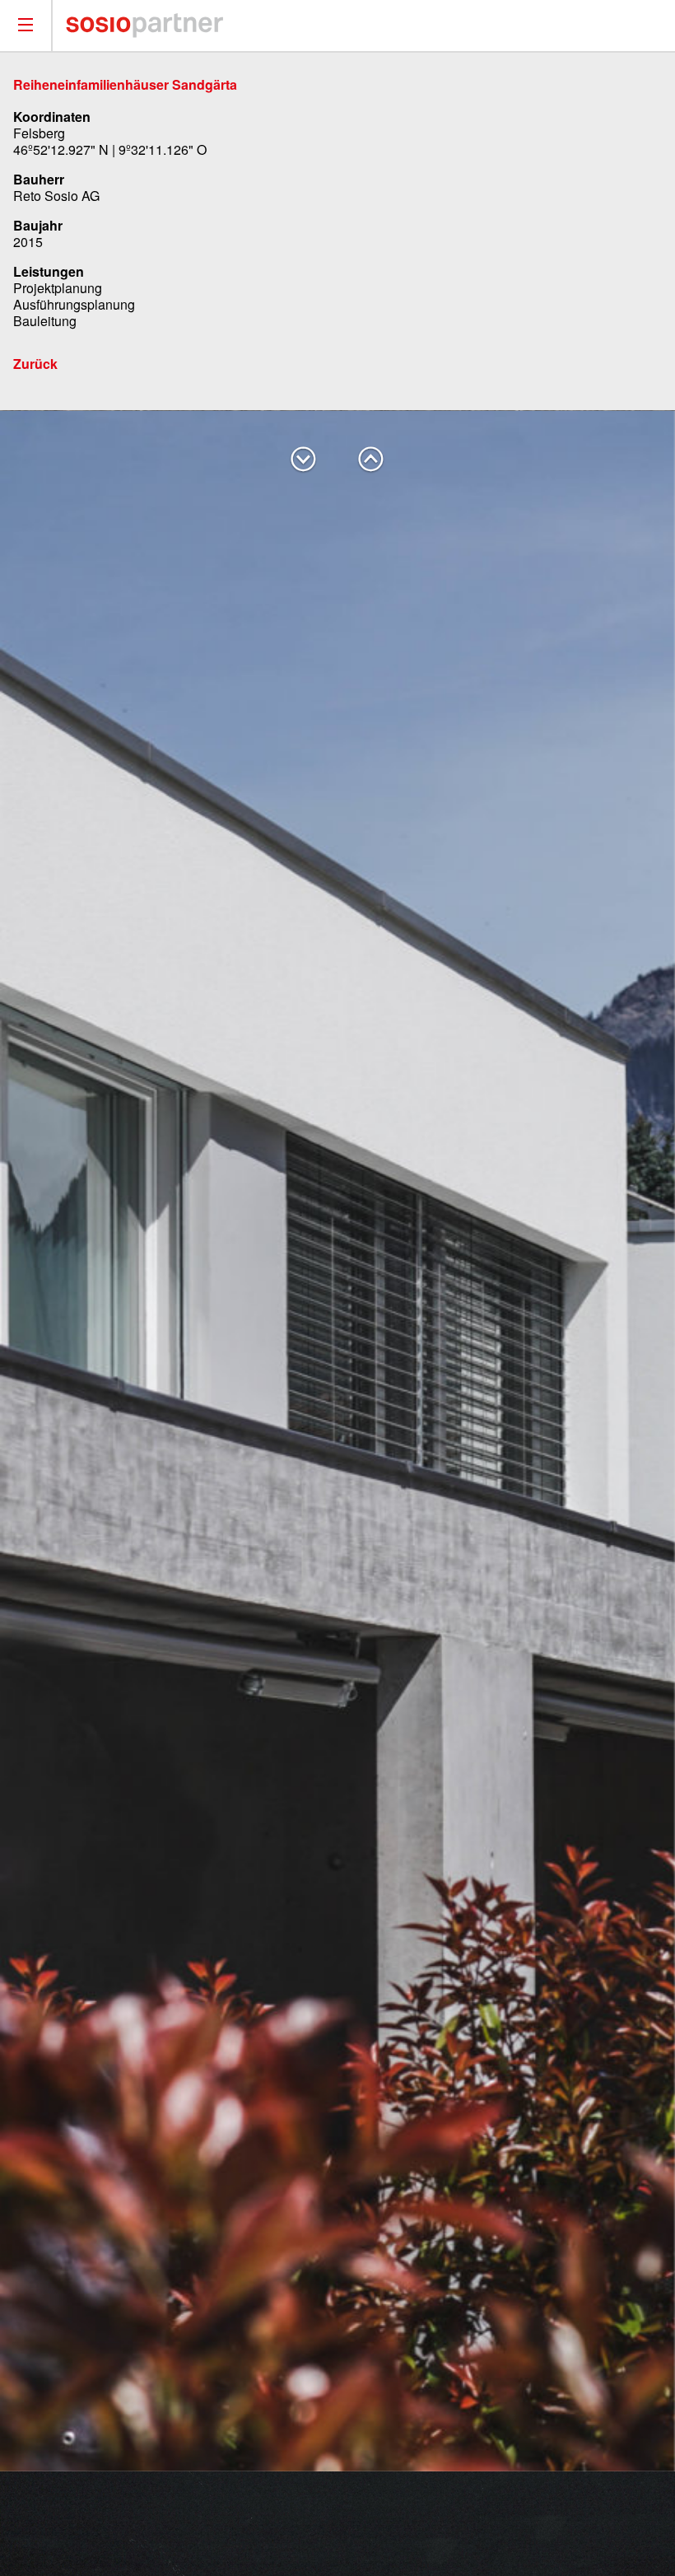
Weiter (304, 460)
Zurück (35, 364)
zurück (371, 460)
